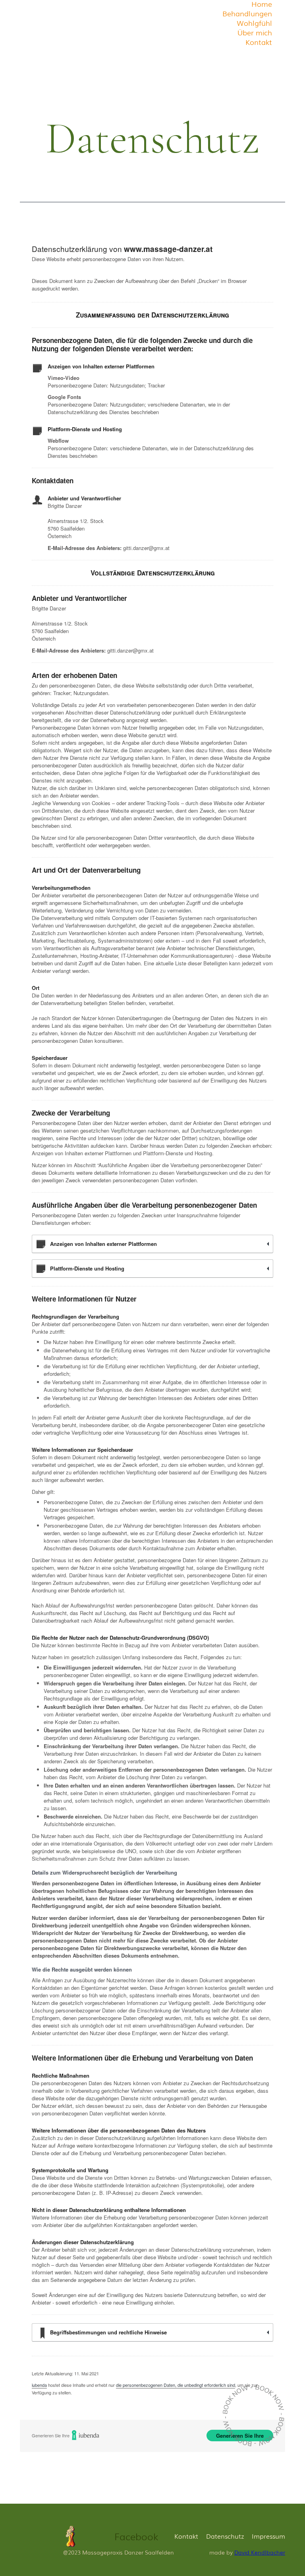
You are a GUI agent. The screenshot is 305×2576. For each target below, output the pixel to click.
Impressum (268, 2536)
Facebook (136, 2536)
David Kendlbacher (260, 2552)
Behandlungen (247, 13)
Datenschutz (225, 2536)
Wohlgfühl (254, 23)
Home (262, 4)
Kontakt (259, 42)
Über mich (255, 32)
